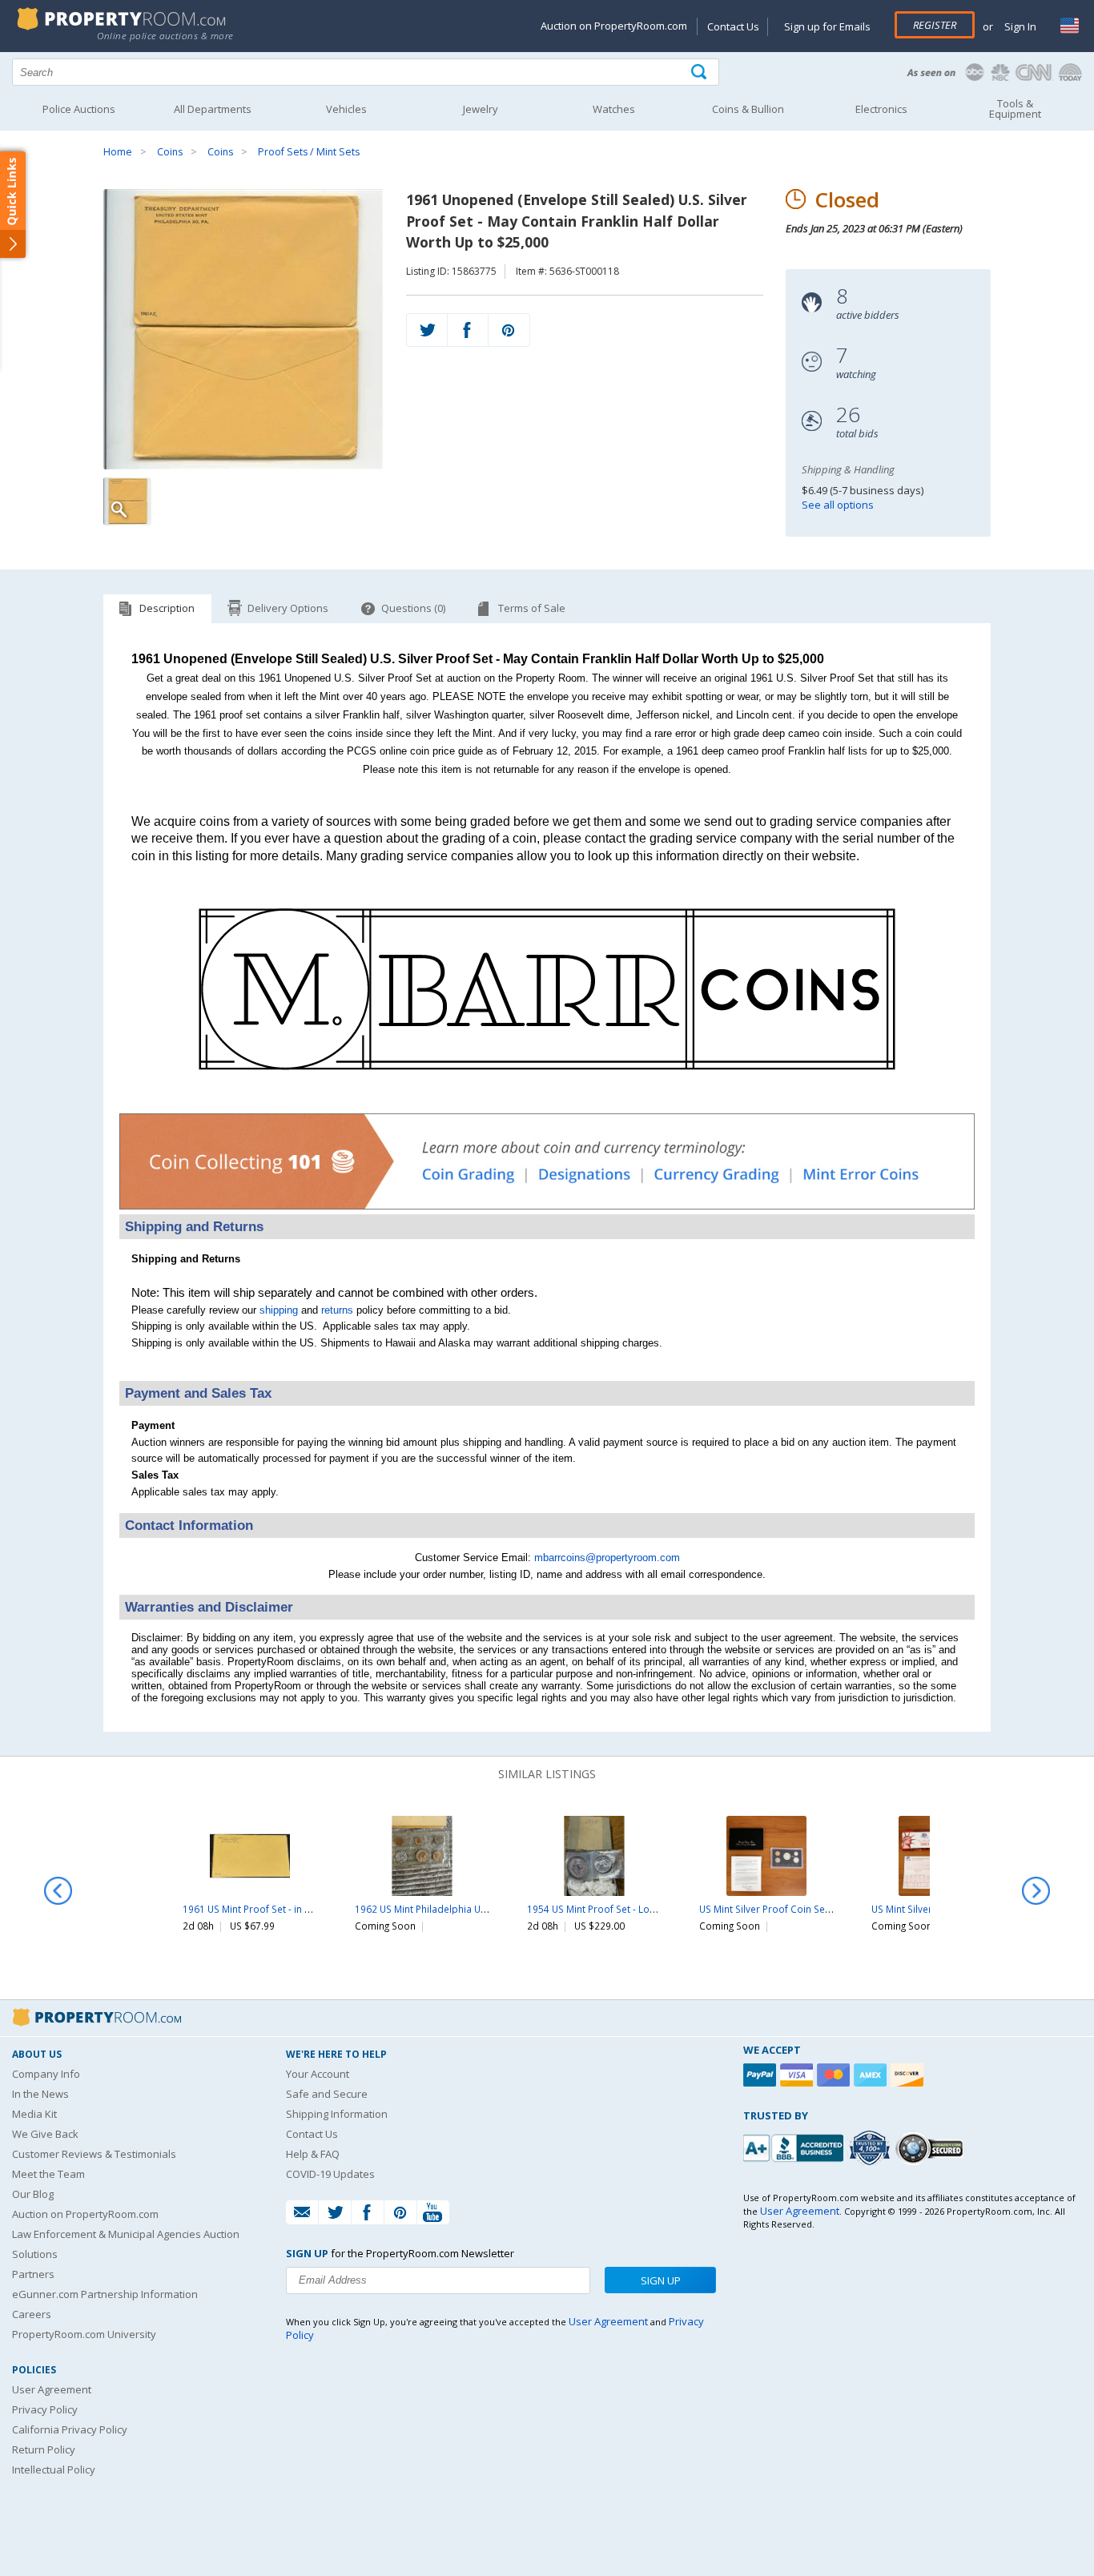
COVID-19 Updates (330, 2174)
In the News (40, 2094)
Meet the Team (48, 2174)
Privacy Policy (45, 2409)
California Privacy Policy (70, 2429)
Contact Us (733, 26)
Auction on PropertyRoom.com (614, 26)
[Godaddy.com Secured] (932, 2148)
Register (935, 25)
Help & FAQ (313, 2154)
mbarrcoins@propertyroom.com (607, 1558)
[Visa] (798, 2075)
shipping (279, 1310)
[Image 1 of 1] (244, 329)
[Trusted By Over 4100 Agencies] (871, 2148)
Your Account (318, 2074)
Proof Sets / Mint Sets (309, 152)
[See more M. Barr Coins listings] (547, 1092)
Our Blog (33, 2194)
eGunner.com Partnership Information (105, 2294)
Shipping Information (337, 2114)
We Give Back (45, 2134)
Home (118, 152)
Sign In (1019, 26)
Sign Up (661, 2280)
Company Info (46, 2074)
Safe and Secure (327, 2094)
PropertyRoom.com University (84, 2334)
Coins (170, 152)
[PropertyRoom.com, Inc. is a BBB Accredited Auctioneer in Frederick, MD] (795, 2146)
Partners (33, 2274)
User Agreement (52, 2389)
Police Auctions (79, 109)
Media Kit (34, 2114)
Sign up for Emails (827, 26)
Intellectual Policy (54, 2469)
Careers (32, 2314)
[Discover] (909, 2075)
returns (337, 1310)
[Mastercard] (835, 2075)
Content (16, 203)
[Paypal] (762, 2075)
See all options (838, 505)
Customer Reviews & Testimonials (94, 2154)
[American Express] (872, 2075)
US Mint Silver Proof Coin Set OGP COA (786, 1909)
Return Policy (44, 2449)
